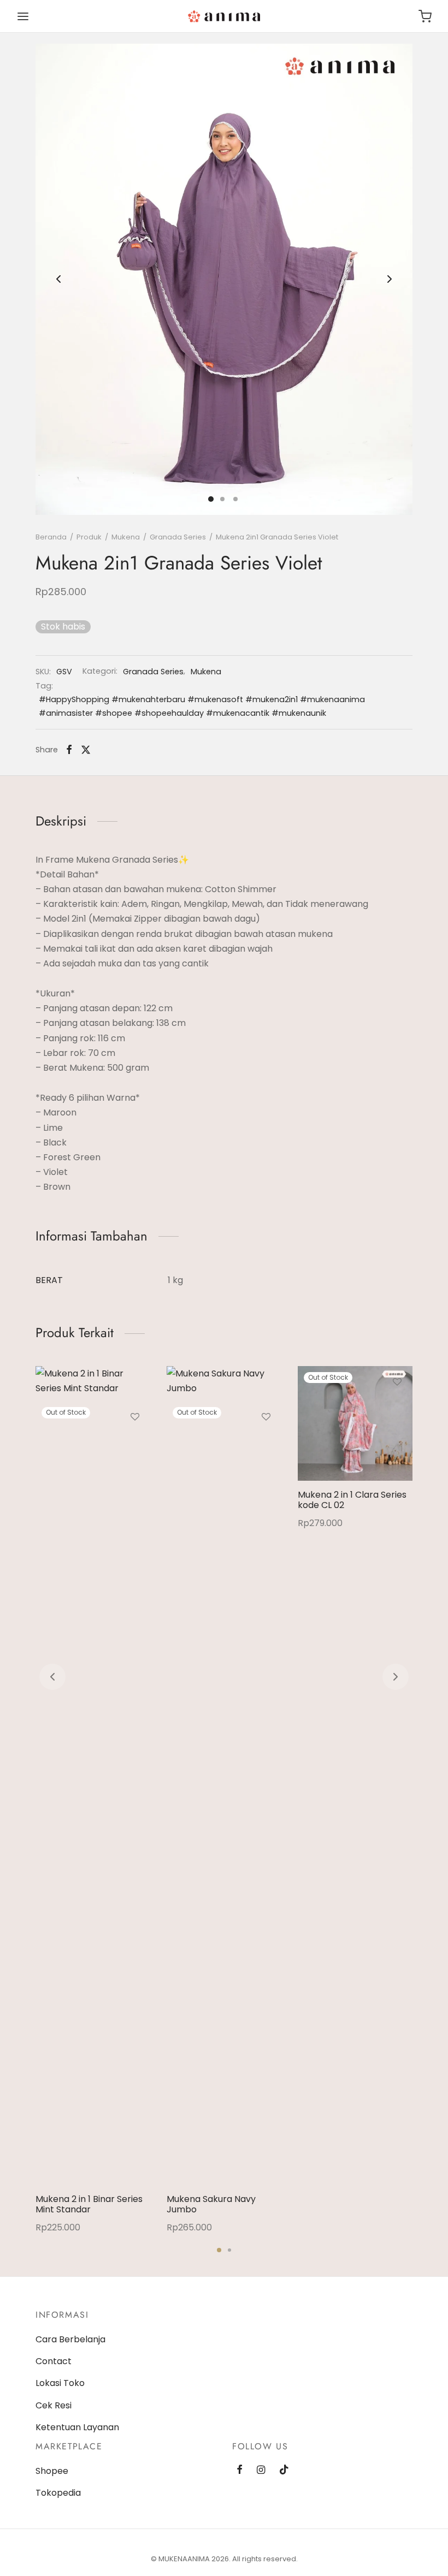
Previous (58, 279)
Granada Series (178, 537)
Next (390, 279)
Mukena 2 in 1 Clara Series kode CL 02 (352, 1500)
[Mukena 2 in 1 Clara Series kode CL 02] (355, 1423)
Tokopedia (58, 2493)
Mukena (126, 537)
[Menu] (23, 16)
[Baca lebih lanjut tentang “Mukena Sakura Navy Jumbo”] (266, 1442)
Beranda (51, 537)
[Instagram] (261, 2470)
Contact (54, 2361)
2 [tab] (229, 2250)
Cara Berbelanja (70, 2339)
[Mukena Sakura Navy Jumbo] (224, 1776)
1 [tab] (219, 2250)
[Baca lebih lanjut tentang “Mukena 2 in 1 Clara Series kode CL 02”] (397, 1407)
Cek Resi (54, 2405)
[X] (86, 750)
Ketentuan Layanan (77, 2427)
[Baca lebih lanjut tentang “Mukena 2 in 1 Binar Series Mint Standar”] (135, 1442)
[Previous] (52, 1677)
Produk (89, 537)
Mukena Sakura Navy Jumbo (211, 2204)
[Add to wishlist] (135, 1417)
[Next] (396, 1677)
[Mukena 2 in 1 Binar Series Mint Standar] (93, 1776)
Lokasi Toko (60, 2383)
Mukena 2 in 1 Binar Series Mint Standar (89, 2204)
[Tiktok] (284, 2470)
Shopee (52, 2471)
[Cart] (425, 16)
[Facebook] (69, 750)
